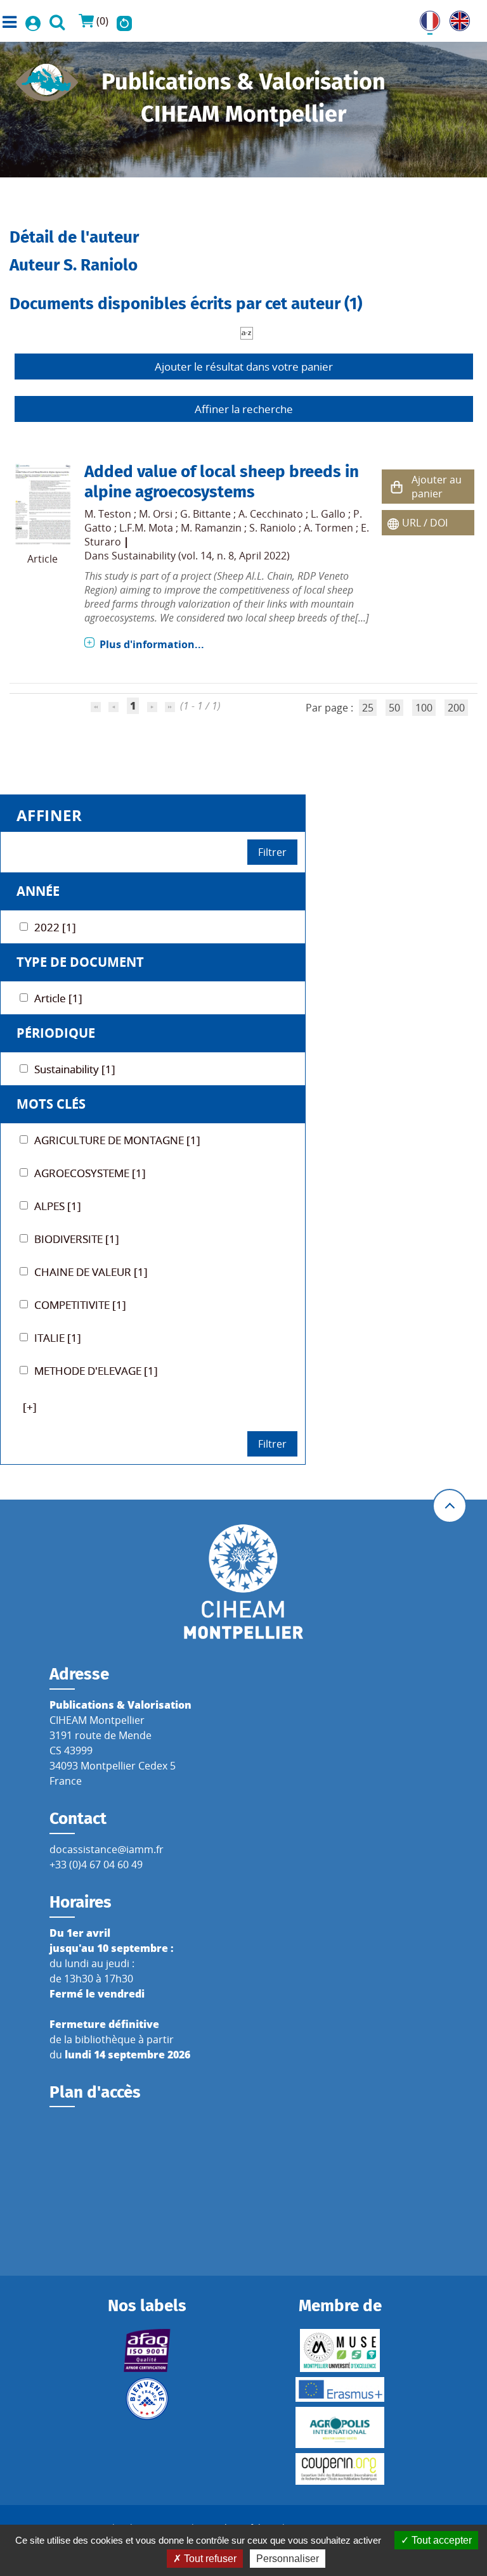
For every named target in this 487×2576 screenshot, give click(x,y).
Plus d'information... (152, 644)
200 (456, 708)
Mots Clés (51, 1104)
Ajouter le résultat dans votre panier (244, 367)
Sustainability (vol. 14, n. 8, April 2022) (201, 556)
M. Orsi (156, 514)
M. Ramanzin (211, 528)
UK (457, 18)
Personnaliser (288, 2559)
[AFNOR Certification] (147, 2350)
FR (425, 18)
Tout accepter (440, 2540)
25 (368, 708)
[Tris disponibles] (247, 332)
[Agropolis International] (340, 2427)
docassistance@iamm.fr (107, 1849)
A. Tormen (328, 528)
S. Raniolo (273, 528)
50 (394, 708)
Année (38, 891)
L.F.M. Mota (146, 528)
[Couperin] (340, 2469)
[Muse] (340, 2350)
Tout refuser (209, 2559)
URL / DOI (425, 523)
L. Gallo (328, 514)
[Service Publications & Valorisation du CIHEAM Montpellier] (47, 79)
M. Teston (108, 514)
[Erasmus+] (340, 2389)
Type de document (80, 962)
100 (424, 708)
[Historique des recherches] (124, 21)
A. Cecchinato (271, 514)
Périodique (56, 1033)
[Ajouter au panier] (397, 487)
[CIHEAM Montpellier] (243, 1581)
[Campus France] (147, 2399)
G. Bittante (205, 514)
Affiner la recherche (244, 409)
